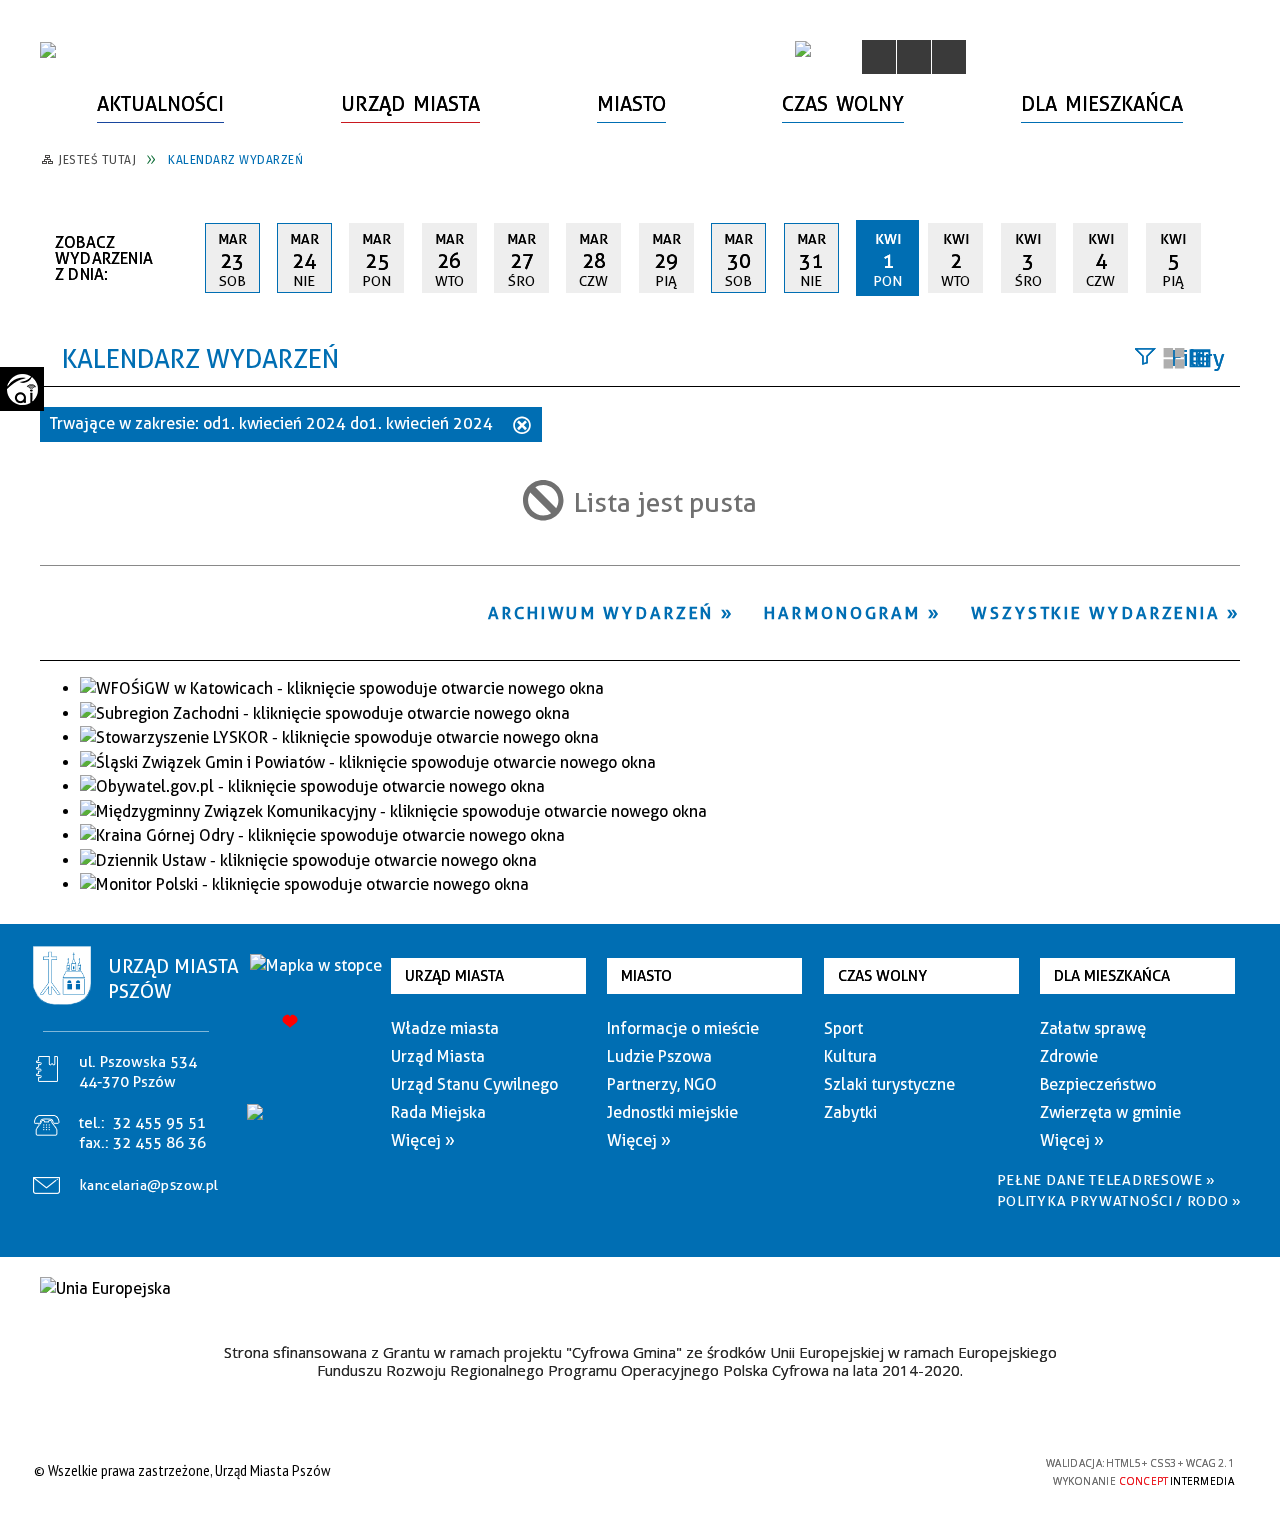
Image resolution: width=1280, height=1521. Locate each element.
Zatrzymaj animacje (879, 57)
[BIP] (803, 49)
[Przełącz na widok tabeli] (1200, 360)
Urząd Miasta (454, 976)
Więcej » (423, 1140)
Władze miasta (445, 1028)
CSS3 (920, 1470)
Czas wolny (882, 976)
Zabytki (850, 1112)
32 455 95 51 (159, 1123)
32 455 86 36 (159, 1143)
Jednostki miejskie (672, 1112)
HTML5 (890, 1470)
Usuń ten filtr (522, 427)
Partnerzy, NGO (662, 1084)
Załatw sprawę (1093, 1028)
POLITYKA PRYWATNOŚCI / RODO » (1119, 1201)
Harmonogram (842, 613)
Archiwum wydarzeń (601, 613)
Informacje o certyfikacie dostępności (634, 1473)
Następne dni (1230, 257)
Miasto (646, 976)
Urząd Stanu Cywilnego (474, 1084)
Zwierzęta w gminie (1110, 1112)
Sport (843, 1028)
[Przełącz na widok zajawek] (1174, 360)
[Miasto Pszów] (48, 50)
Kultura (850, 1056)
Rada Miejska (438, 1112)
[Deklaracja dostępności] (949, 57)
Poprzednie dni (181, 258)
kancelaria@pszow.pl (149, 1185)
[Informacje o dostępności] (914, 57)
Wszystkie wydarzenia (1095, 613)
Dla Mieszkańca (1112, 976)
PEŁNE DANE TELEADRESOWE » (1107, 1180)
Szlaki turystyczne (889, 1084)
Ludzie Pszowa (659, 1056)
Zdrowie (1069, 1056)
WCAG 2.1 (983, 1469)
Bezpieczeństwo (1098, 1084)
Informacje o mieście (683, 1028)
